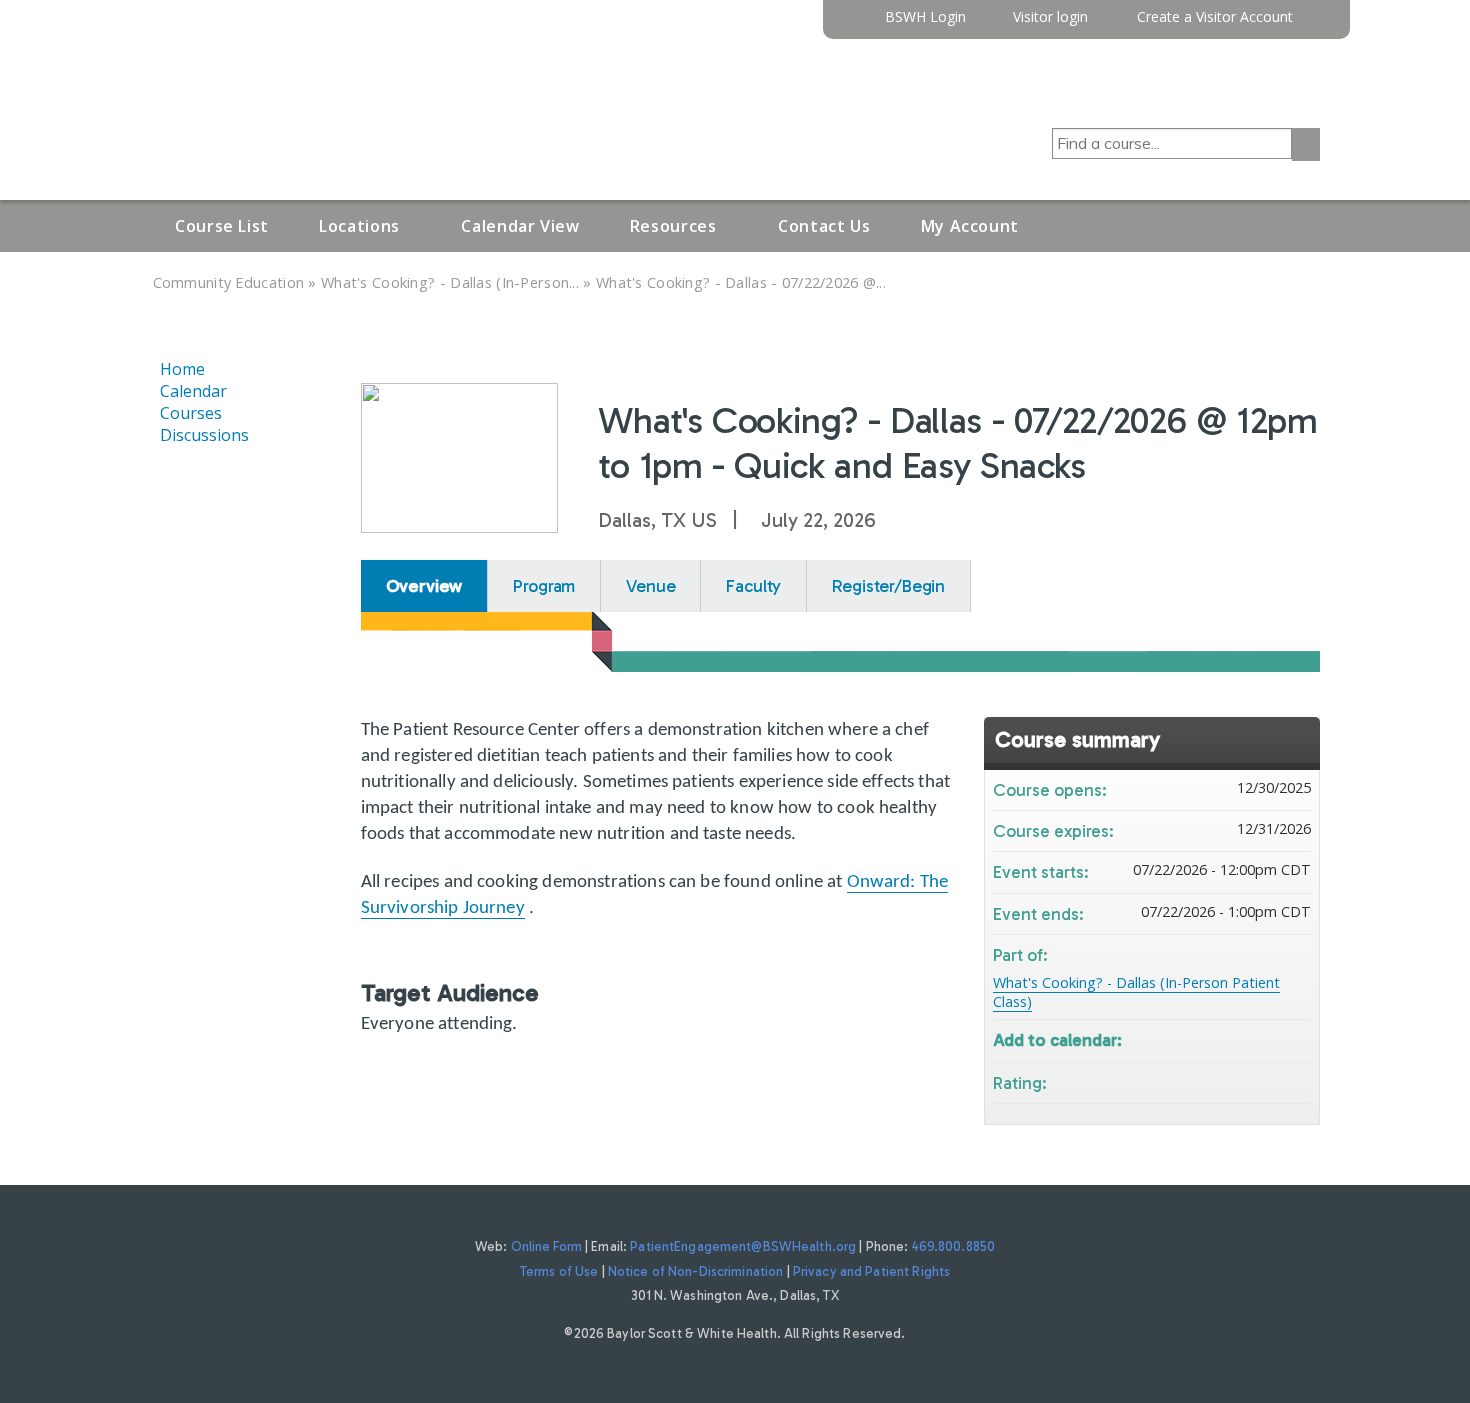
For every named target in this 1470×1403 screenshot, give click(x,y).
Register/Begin (888, 586)
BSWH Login (925, 17)
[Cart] (1314, 24)
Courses (191, 413)
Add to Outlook (1295, 1038)
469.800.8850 (954, 1246)
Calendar (193, 391)
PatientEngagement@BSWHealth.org (743, 1246)
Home (182, 369)
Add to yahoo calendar (1243, 1038)
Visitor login (1050, 17)
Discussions (204, 435)
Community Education (229, 282)
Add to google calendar (1217, 1038)
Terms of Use (559, 1271)
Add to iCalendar (1269, 1037)
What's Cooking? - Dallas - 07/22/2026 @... (741, 282)
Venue (650, 586)
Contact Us (824, 226)
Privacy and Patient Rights (871, 1271)
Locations (359, 226)
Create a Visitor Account (1215, 17)
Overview (424, 586)
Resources (673, 226)
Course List (222, 226)
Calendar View (520, 226)
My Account (970, 226)
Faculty (753, 586)
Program (544, 586)
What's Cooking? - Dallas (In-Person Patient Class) (1136, 992)
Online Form (546, 1246)
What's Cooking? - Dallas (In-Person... (450, 282)
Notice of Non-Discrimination (696, 1271)
